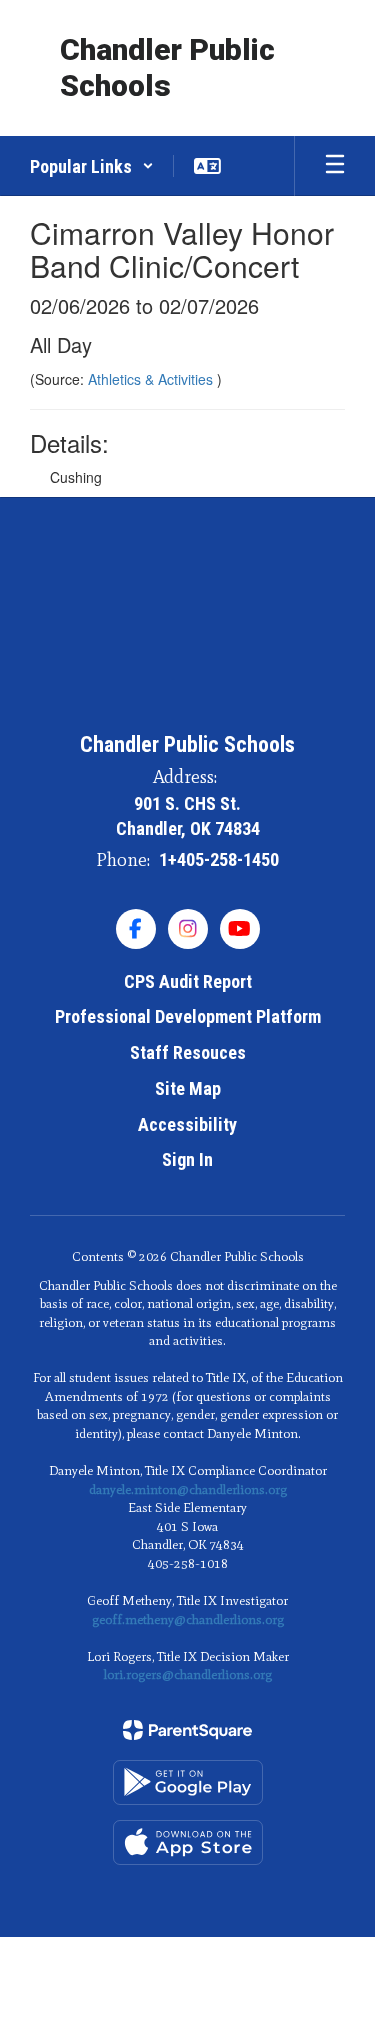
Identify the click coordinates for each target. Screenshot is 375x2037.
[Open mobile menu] (335, 166)
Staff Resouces (188, 1052)
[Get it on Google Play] (188, 1782)
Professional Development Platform (188, 1016)
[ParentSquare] (187, 1730)
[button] (92, 166)
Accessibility (187, 1124)
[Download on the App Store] (188, 1842)
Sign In (187, 1159)
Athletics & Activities (152, 379)
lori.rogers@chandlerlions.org (188, 1674)
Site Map (188, 1088)
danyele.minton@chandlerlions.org (188, 1489)
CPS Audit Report (188, 981)
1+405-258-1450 (219, 859)
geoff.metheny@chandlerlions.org (188, 1619)
